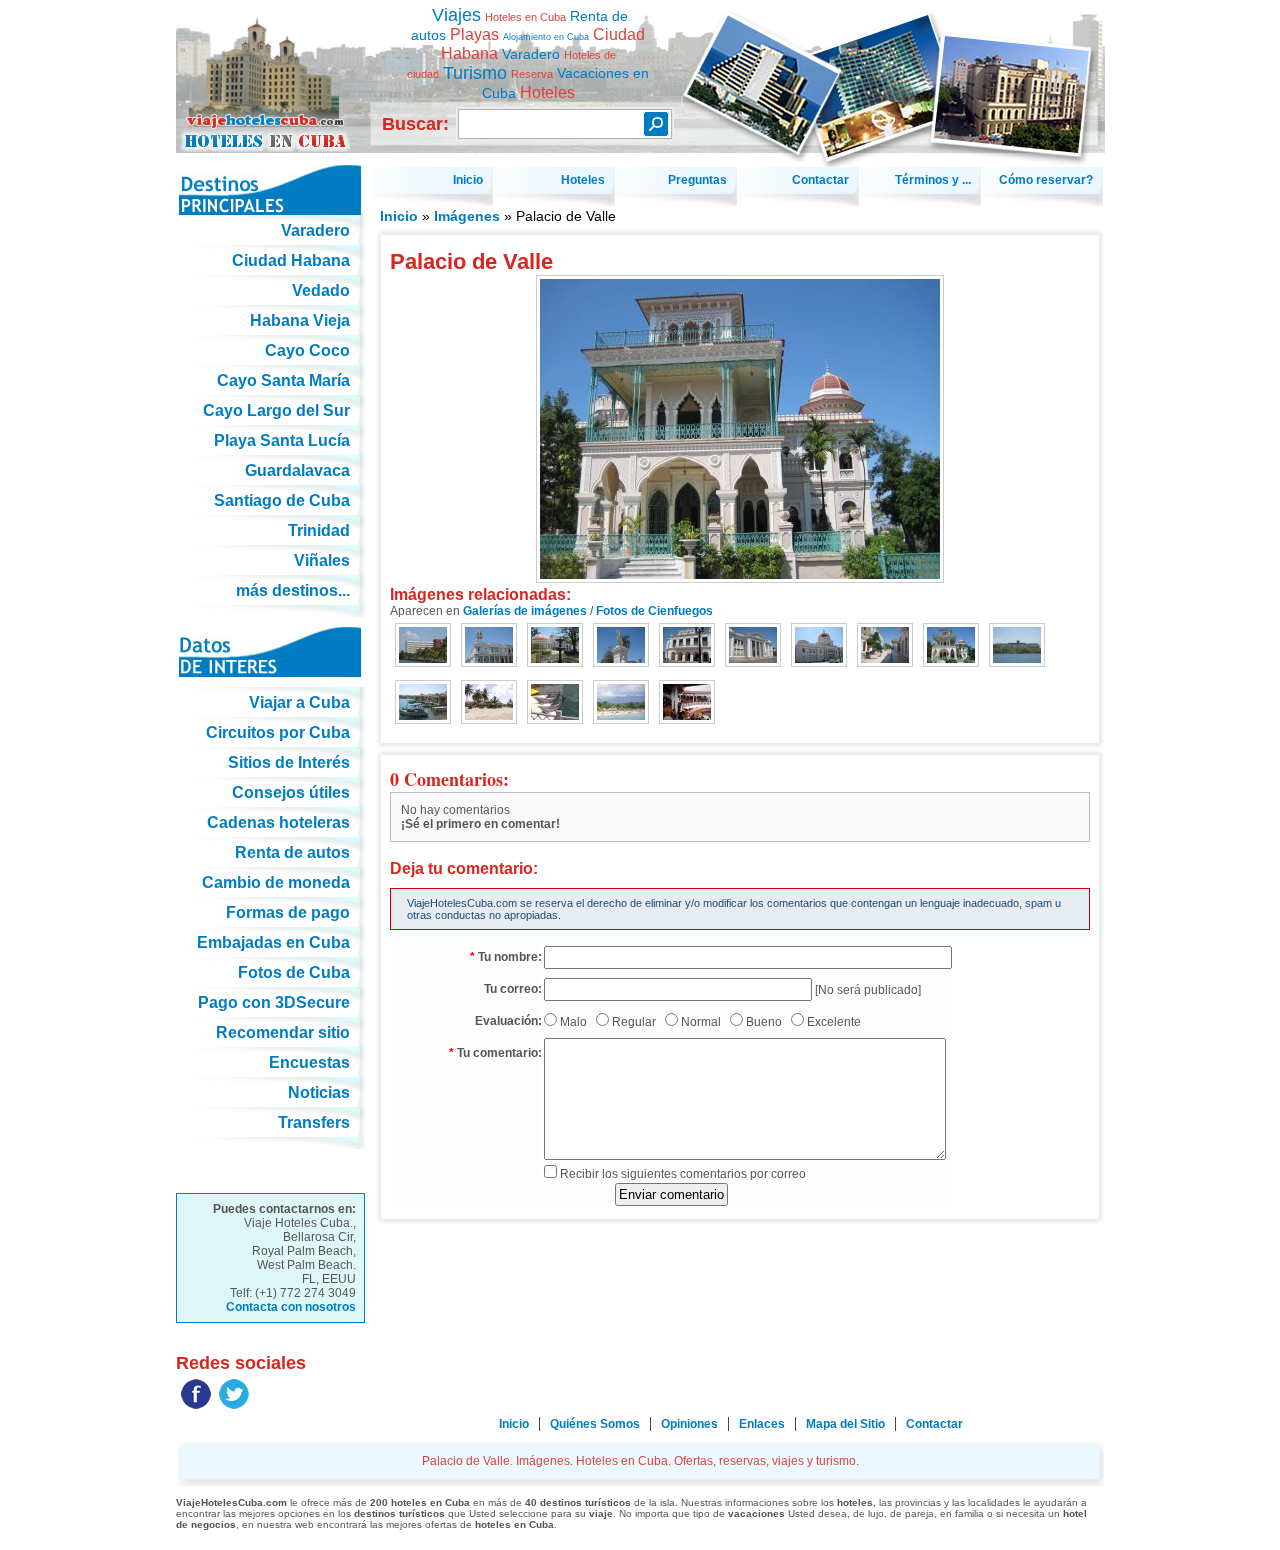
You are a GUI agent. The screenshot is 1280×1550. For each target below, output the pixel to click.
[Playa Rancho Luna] (489, 703)
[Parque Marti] (555, 646)
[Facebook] (196, 1405)
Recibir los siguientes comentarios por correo (683, 1174)
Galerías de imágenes (525, 611)
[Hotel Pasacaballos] (1017, 646)
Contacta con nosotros (291, 1307)
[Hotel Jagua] (423, 646)
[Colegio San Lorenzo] (753, 646)
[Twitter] (234, 1405)
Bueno (764, 1022)
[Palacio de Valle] (951, 646)
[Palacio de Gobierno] (819, 646)
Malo (573, 1022)
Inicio (399, 216)
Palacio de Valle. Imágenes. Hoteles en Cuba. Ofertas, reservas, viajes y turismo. (270, 68)
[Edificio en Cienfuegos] (489, 646)
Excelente (834, 1022)
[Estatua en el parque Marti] (621, 646)
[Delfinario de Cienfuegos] (555, 703)
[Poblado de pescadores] (423, 703)
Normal (701, 1022)
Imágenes (467, 216)
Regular (634, 1022)
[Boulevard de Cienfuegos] (885, 646)
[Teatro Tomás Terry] (687, 646)
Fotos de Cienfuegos (654, 611)
